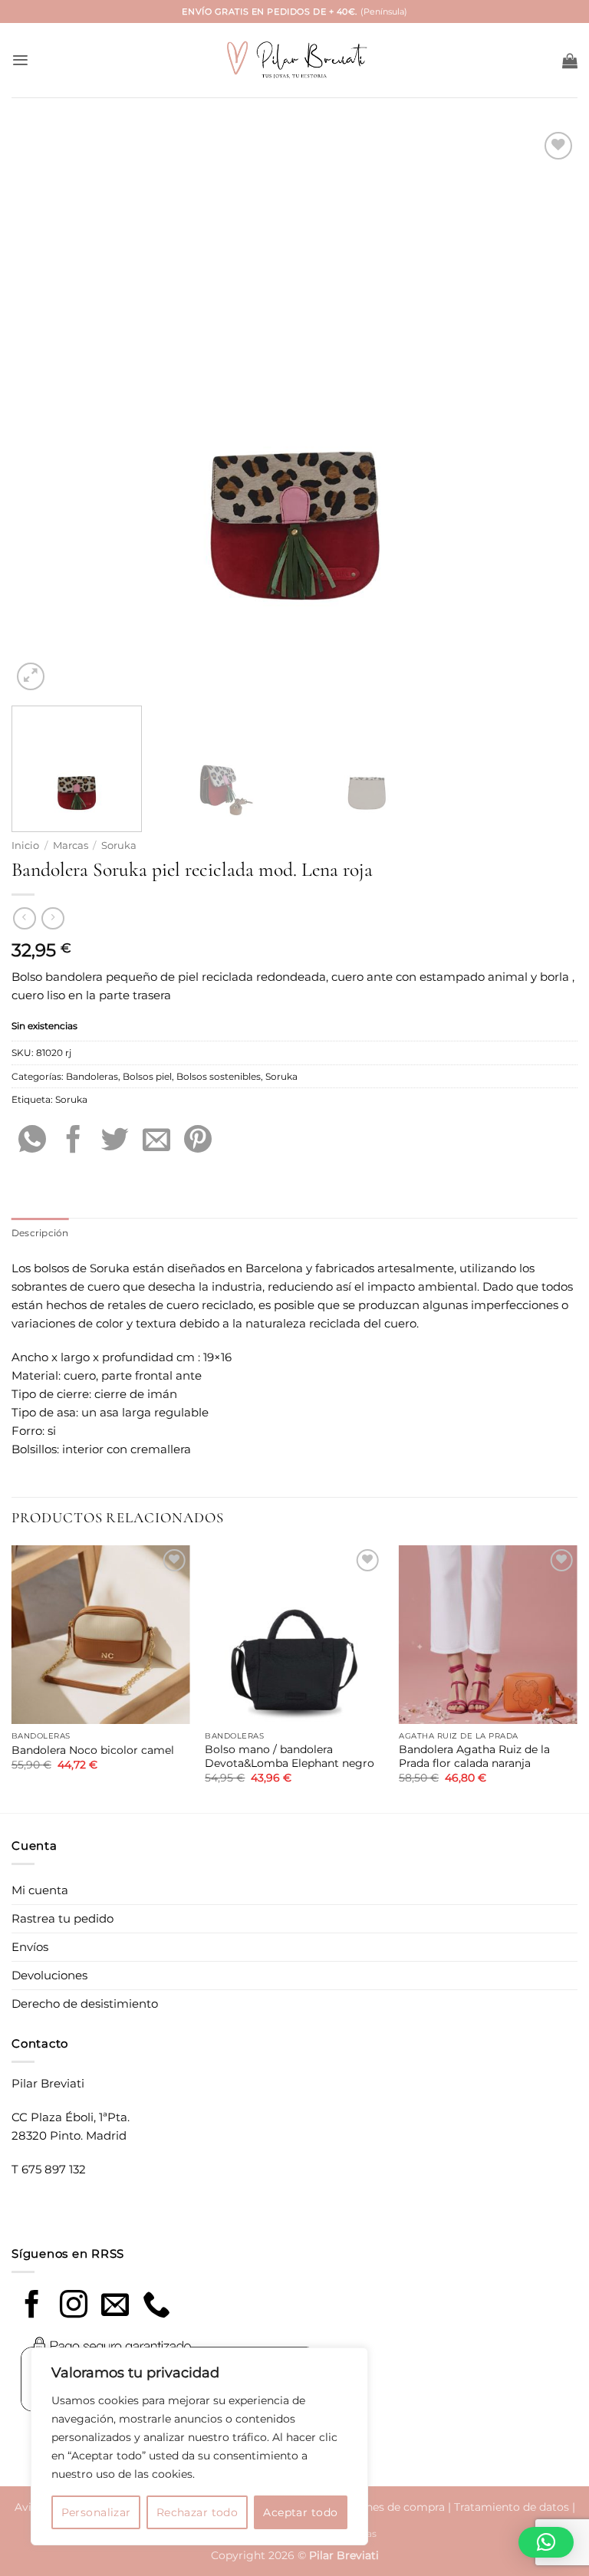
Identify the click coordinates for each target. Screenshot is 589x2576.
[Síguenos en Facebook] (32, 2306)
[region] (199, 2446)
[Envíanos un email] (115, 2306)
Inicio (25, 846)
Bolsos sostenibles (219, 1076)
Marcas (71, 846)
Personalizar (96, 2512)
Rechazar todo (197, 2512)
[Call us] (156, 2306)
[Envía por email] (156, 1142)
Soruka (119, 846)
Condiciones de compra (382, 2507)
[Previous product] (53, 919)
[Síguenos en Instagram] (74, 2306)
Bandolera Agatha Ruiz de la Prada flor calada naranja (474, 1756)
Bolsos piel (147, 1076)
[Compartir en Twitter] (115, 1142)
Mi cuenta (40, 1890)
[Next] (547, 411)
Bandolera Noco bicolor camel (93, 1750)
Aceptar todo (300, 2512)
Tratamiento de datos (512, 2507)
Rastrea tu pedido (63, 1918)
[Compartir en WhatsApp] (32, 1142)
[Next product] (24, 919)
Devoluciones (49, 1975)
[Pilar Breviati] (294, 60)
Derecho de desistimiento (85, 2004)
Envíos (30, 1947)
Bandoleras (92, 1076)
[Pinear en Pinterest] (198, 1142)
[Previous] (42, 411)
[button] (20, 60)
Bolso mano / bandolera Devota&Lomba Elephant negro (290, 1756)
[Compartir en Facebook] (74, 1142)
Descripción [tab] (40, 1233)
